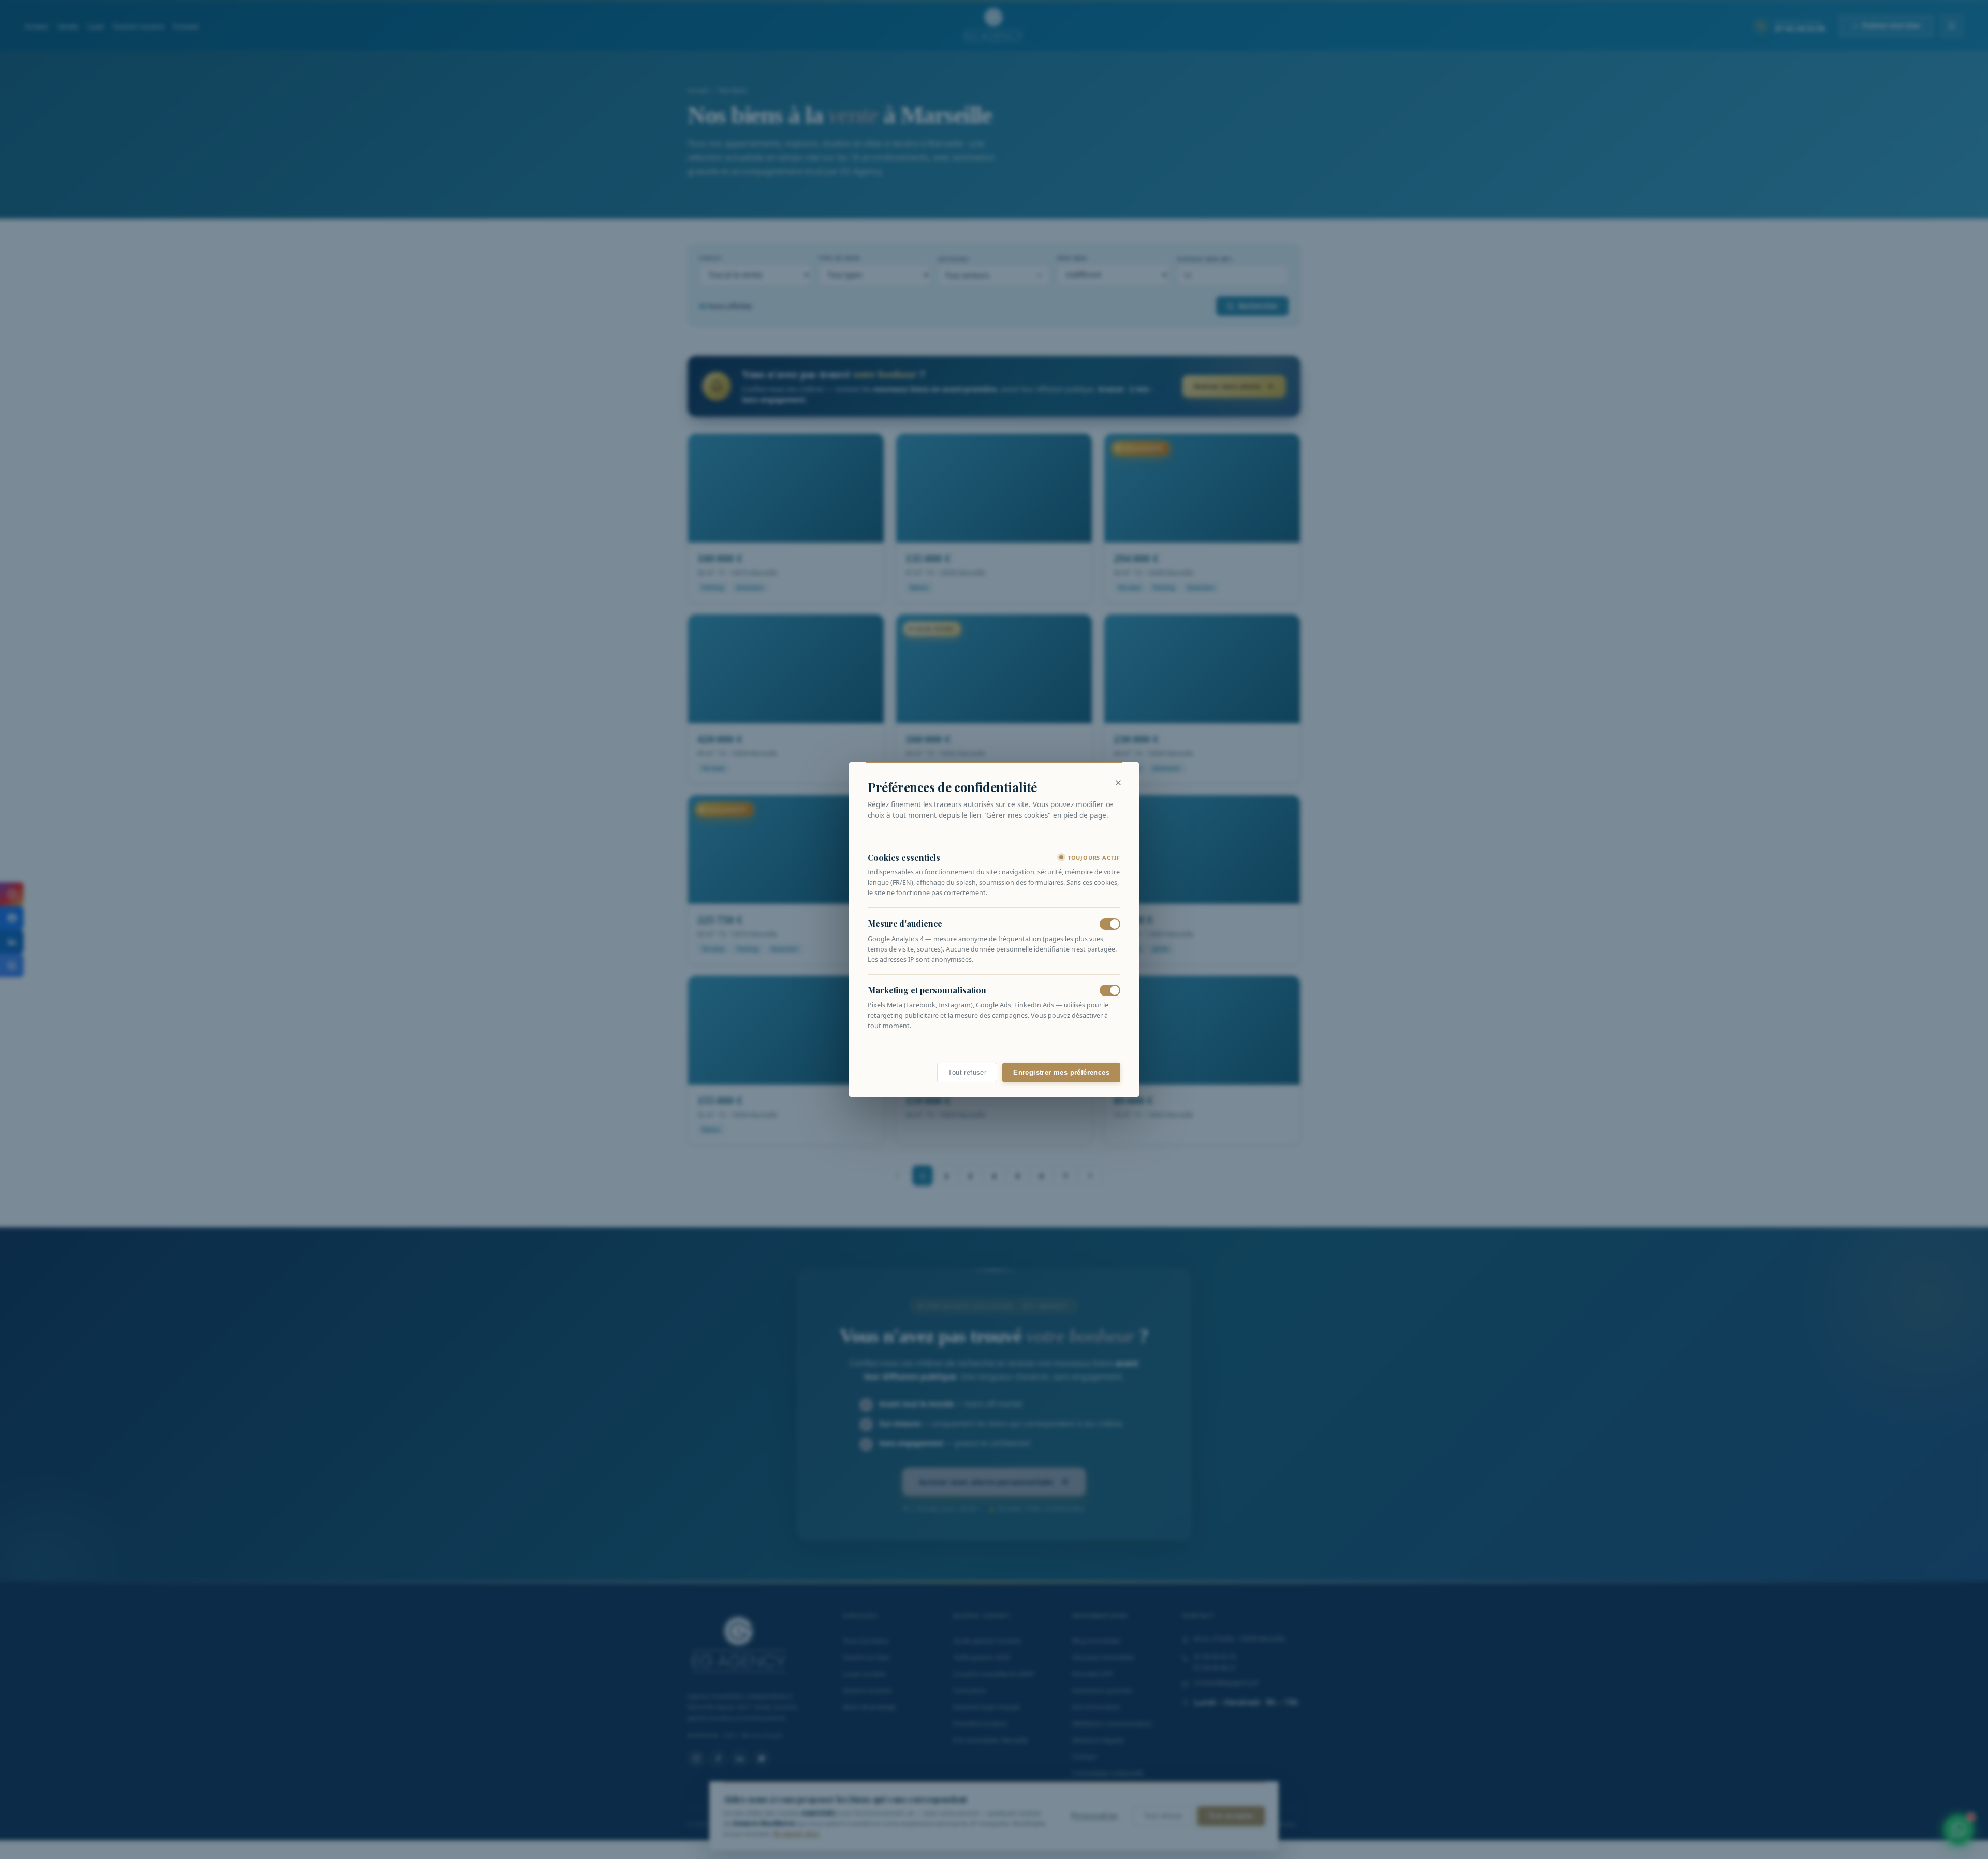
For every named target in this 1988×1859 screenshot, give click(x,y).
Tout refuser (967, 1073)
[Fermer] (1118, 783)
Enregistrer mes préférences (1061, 1073)
